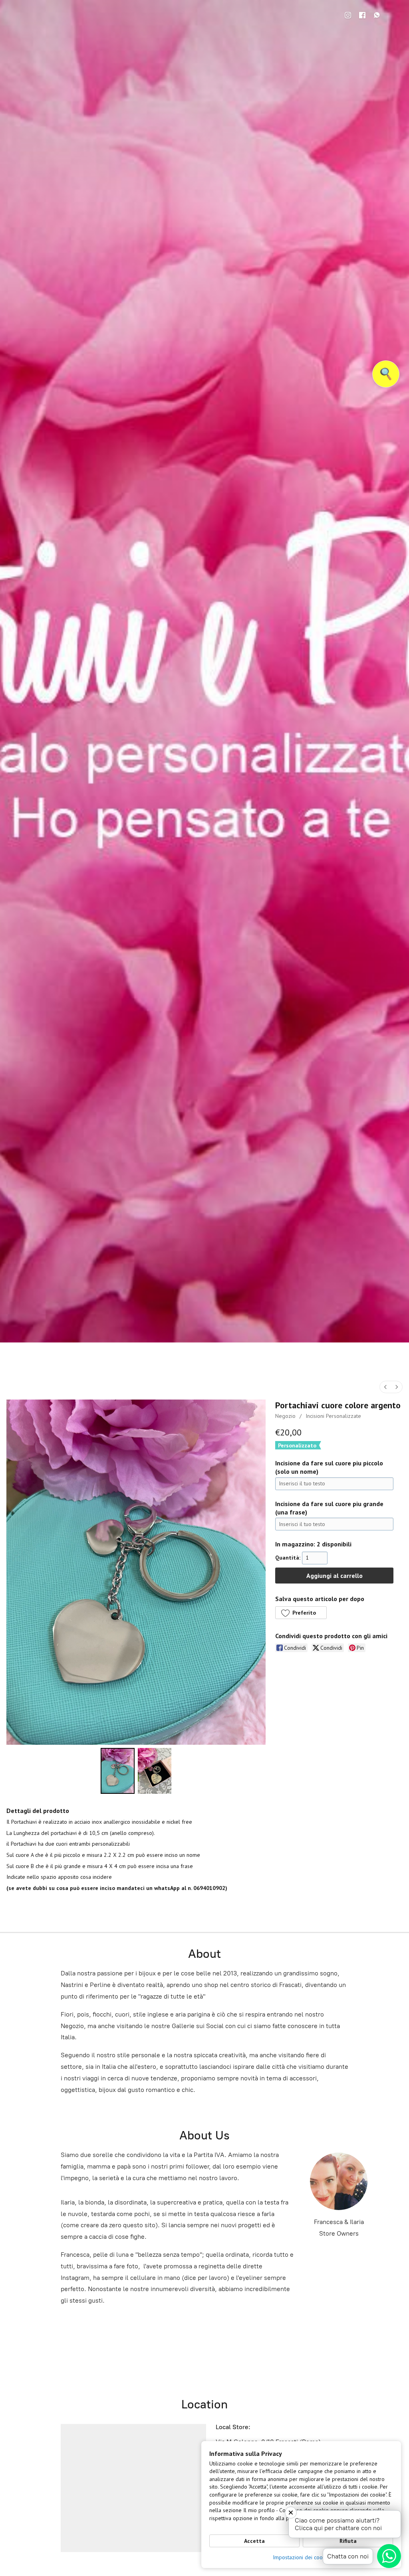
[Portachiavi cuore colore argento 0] (117, 1771)
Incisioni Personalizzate (333, 1416)
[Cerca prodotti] (386, 374)
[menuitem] (385, 1387)
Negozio (285, 1416)
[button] (301, 1613)
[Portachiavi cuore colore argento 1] (155, 1771)
